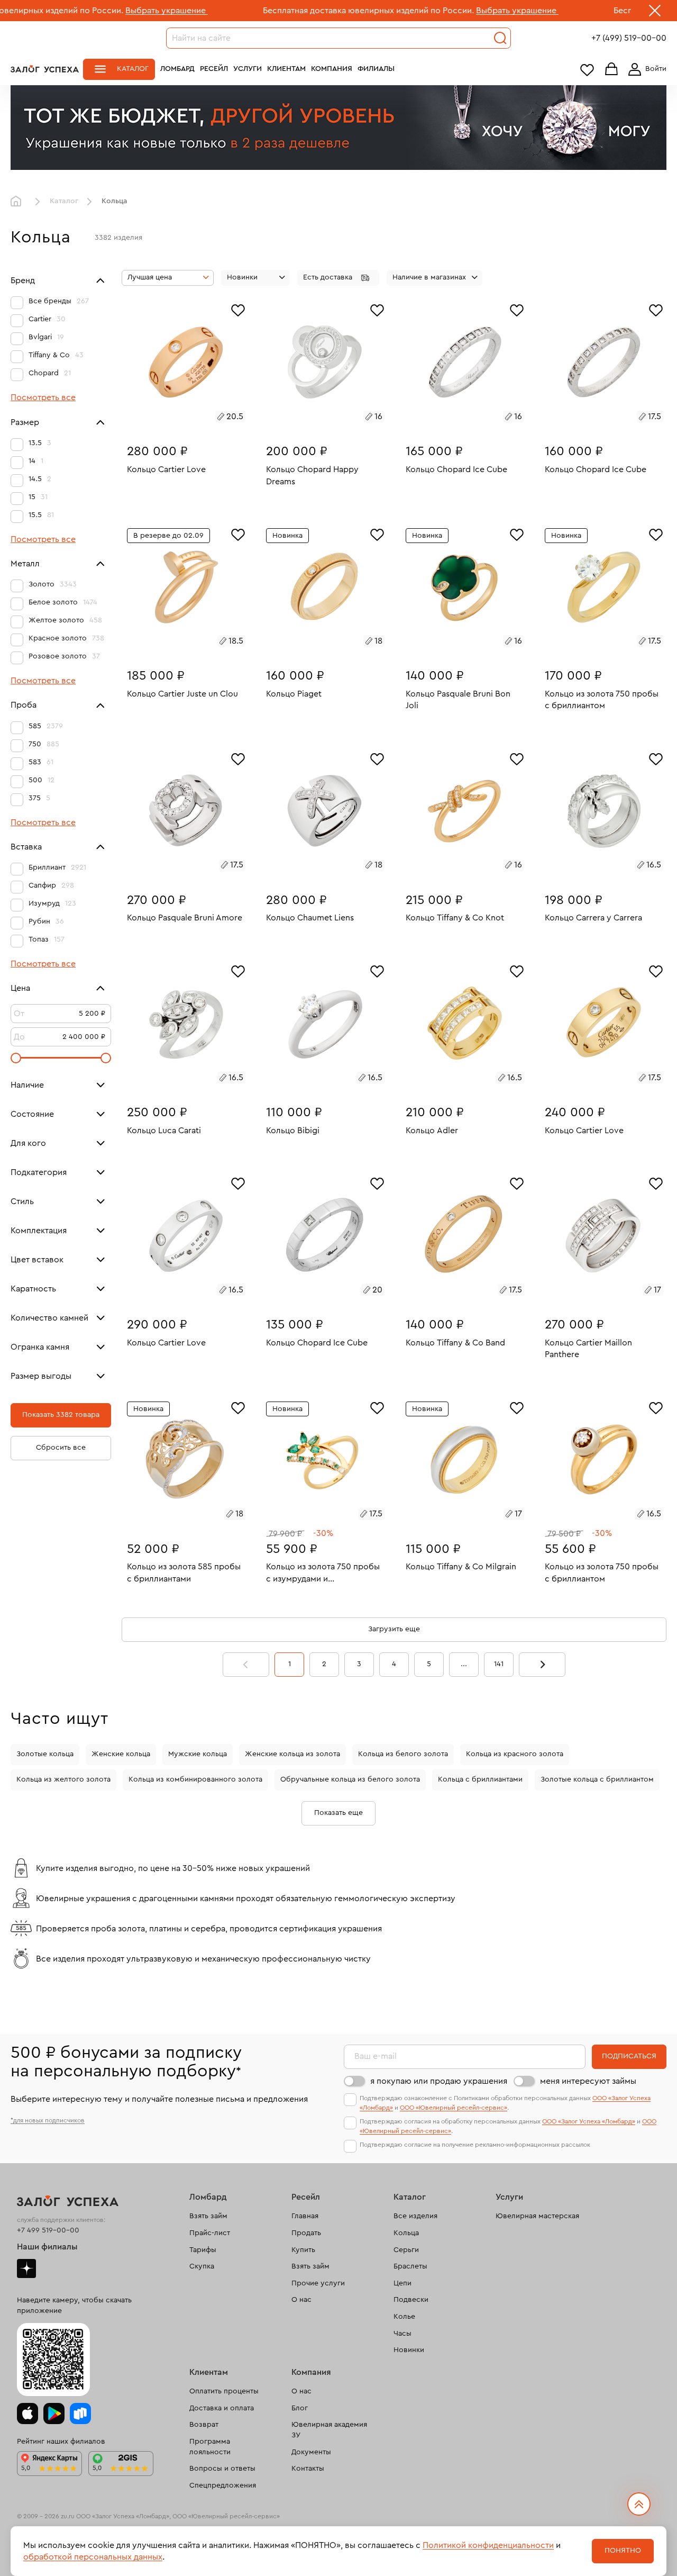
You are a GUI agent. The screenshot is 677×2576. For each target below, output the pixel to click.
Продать (306, 2233)
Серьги (406, 2250)
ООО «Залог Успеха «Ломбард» (589, 2121)
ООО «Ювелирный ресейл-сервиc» (454, 2108)
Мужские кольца (198, 1754)
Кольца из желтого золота (63, 1779)
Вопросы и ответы (222, 2469)
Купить (303, 2250)
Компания (332, 69)
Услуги (248, 69)
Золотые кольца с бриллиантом (597, 1779)
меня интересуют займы (588, 2081)
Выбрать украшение (73, 11)
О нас (301, 2300)
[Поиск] (500, 38)
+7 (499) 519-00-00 (629, 38)
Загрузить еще (394, 1629)
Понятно (623, 2551)
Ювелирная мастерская (537, 2216)
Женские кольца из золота (292, 1754)
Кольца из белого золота (403, 1754)
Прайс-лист (210, 2233)
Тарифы (203, 2250)
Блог (300, 2408)
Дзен (26, 2268)
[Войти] (645, 69)
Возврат (204, 2425)
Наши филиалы (47, 2247)
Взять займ (208, 2216)
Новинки (409, 2350)
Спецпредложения (223, 2485)
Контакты (308, 2469)
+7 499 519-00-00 (48, 2230)
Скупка (202, 2266)
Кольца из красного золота (515, 1754)
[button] (338, 278)
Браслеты (410, 2266)
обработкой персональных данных (93, 2557)
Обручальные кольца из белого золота (350, 1779)
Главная (19, 202)
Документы (311, 2452)
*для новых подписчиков (48, 2120)
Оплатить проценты (224, 2391)
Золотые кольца (45, 1754)
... (464, 1664)
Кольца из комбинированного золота (195, 1779)
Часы (402, 2334)
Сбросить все (61, 1448)
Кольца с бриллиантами (480, 1779)
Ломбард (177, 69)
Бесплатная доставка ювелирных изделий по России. (275, 11)
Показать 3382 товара (61, 1415)
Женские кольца (121, 1754)
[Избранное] (238, 309)
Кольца (406, 2233)
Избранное (587, 70)
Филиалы (376, 69)
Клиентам (286, 69)
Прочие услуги (318, 2283)
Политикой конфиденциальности (488, 2545)
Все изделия (415, 2216)
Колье (404, 2317)
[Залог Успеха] (45, 69)
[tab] (174, 418)
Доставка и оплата (222, 2408)
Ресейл (214, 69)
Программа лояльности (210, 2447)
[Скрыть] (655, 13)
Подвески (411, 2300)
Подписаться (629, 2056)
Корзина (611, 70)
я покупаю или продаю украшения (439, 2081)
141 (499, 1664)
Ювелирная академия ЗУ (329, 2430)
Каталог (133, 69)
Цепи (402, 2283)
